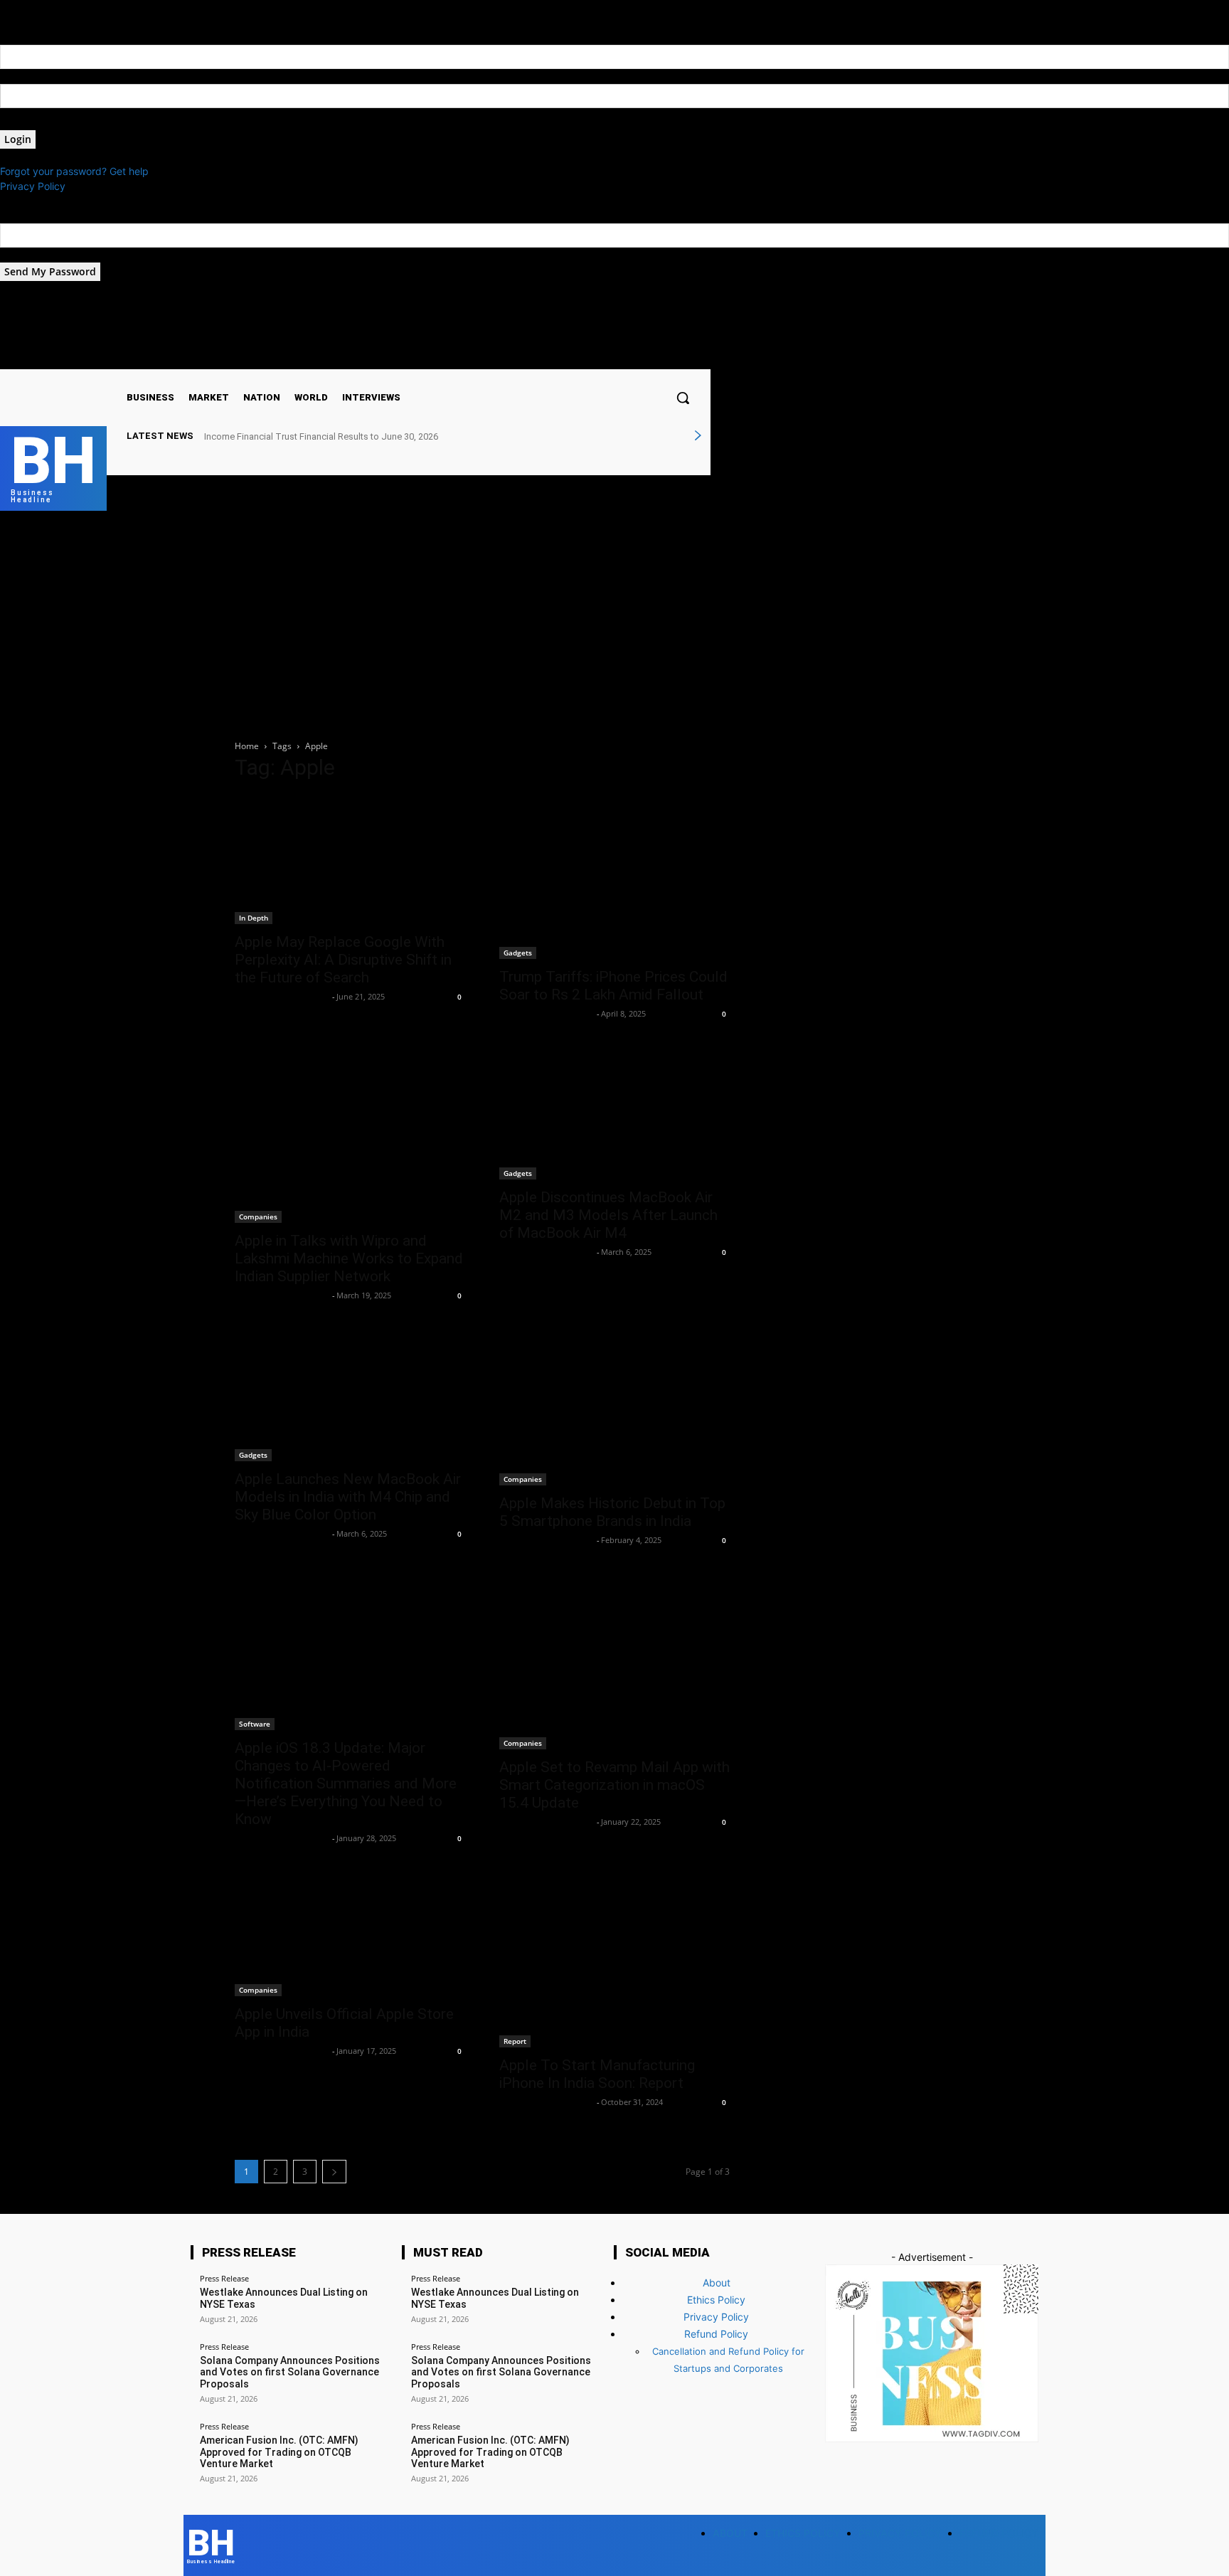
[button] (683, 398)
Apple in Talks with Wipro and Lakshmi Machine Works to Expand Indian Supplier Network (349, 1258)
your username (34, 76)
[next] (698, 436)
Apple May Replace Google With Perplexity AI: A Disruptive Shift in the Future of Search (343, 960)
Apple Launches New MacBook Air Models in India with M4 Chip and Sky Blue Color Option (348, 1497)
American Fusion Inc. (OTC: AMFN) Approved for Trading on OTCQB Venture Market (279, 2452)
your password (34, 123)
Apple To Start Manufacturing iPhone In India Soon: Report (597, 2074)
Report (515, 2041)
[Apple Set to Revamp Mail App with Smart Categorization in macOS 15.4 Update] (614, 1663)
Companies (258, 1217)
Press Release (224, 2278)
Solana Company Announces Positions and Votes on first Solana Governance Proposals (290, 2373)
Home (247, 746)
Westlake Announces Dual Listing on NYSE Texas (305, 436)
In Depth (254, 918)
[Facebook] (564, 357)
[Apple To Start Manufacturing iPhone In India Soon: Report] (614, 1961)
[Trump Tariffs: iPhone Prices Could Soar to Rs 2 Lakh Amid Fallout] (614, 877)
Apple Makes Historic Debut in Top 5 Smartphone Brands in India (612, 1512)
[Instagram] (581, 357)
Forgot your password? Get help (74, 171)
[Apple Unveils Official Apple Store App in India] (350, 1935)
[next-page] (334, 2172)
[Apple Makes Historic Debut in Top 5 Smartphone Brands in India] (614, 1409)
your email (24, 255)
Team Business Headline (282, 996)
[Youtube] (618, 357)
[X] (599, 357)
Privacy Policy (33, 186)
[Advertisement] (614, 618)
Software (255, 1724)
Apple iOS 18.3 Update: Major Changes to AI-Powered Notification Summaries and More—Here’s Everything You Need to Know (346, 1783)
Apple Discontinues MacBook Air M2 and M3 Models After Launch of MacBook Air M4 (608, 1215)
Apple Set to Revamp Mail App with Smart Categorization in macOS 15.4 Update (614, 1785)
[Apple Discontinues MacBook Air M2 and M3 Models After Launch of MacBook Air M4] (614, 1115)
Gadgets (518, 953)
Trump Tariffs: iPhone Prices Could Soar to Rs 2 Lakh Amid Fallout (613, 986)
